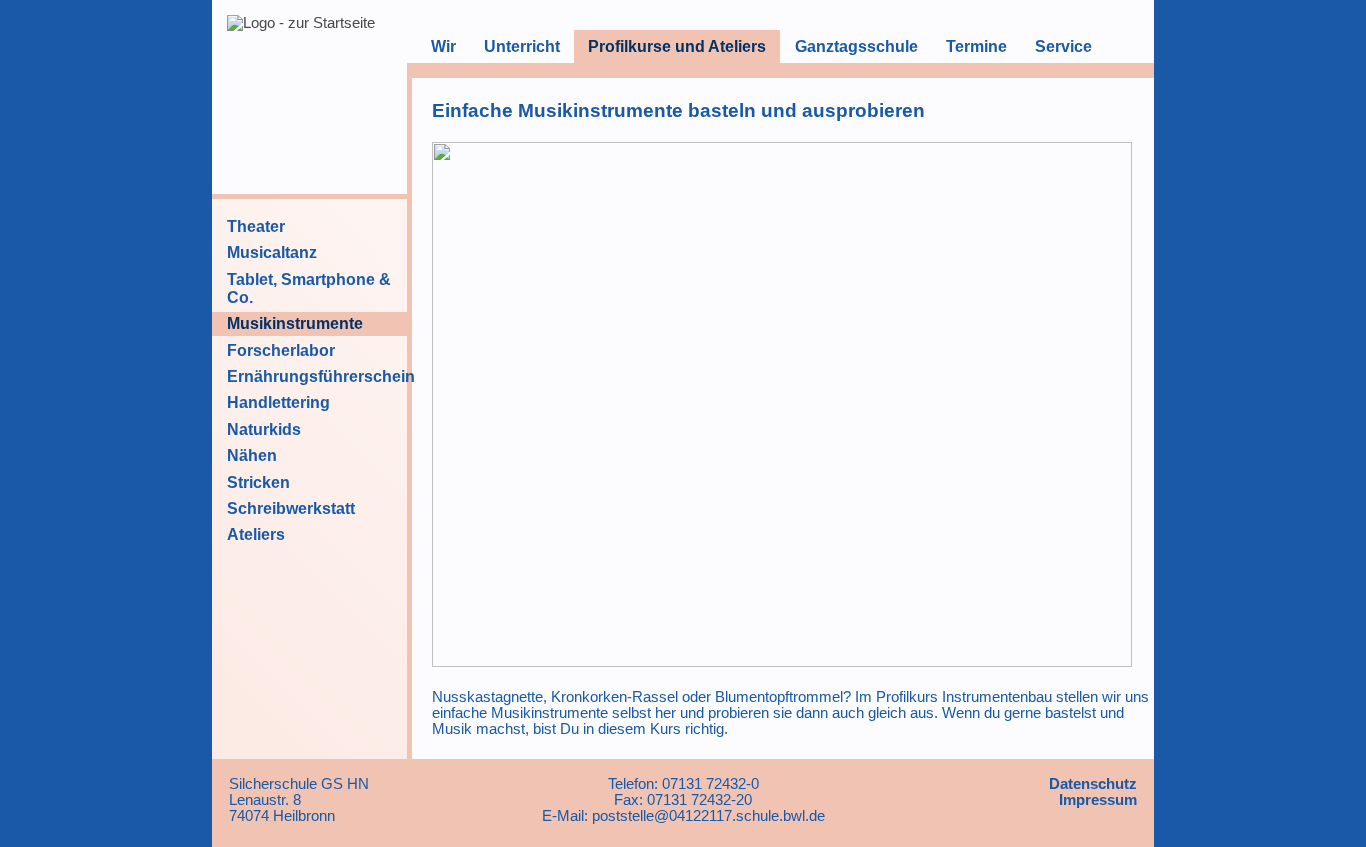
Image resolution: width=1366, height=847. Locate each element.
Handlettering (278, 402)
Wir (443, 46)
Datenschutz (1093, 784)
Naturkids (264, 429)
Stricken (258, 482)
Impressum (1098, 800)
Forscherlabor (281, 350)
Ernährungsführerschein (321, 376)
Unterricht (522, 46)
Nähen (252, 455)
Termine (976, 46)
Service (1063, 46)
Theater (256, 226)
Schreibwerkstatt (291, 508)
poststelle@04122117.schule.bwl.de (708, 816)
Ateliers (256, 534)
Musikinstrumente (295, 323)
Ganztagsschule (856, 46)
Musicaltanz (272, 252)
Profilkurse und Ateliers (677, 46)
